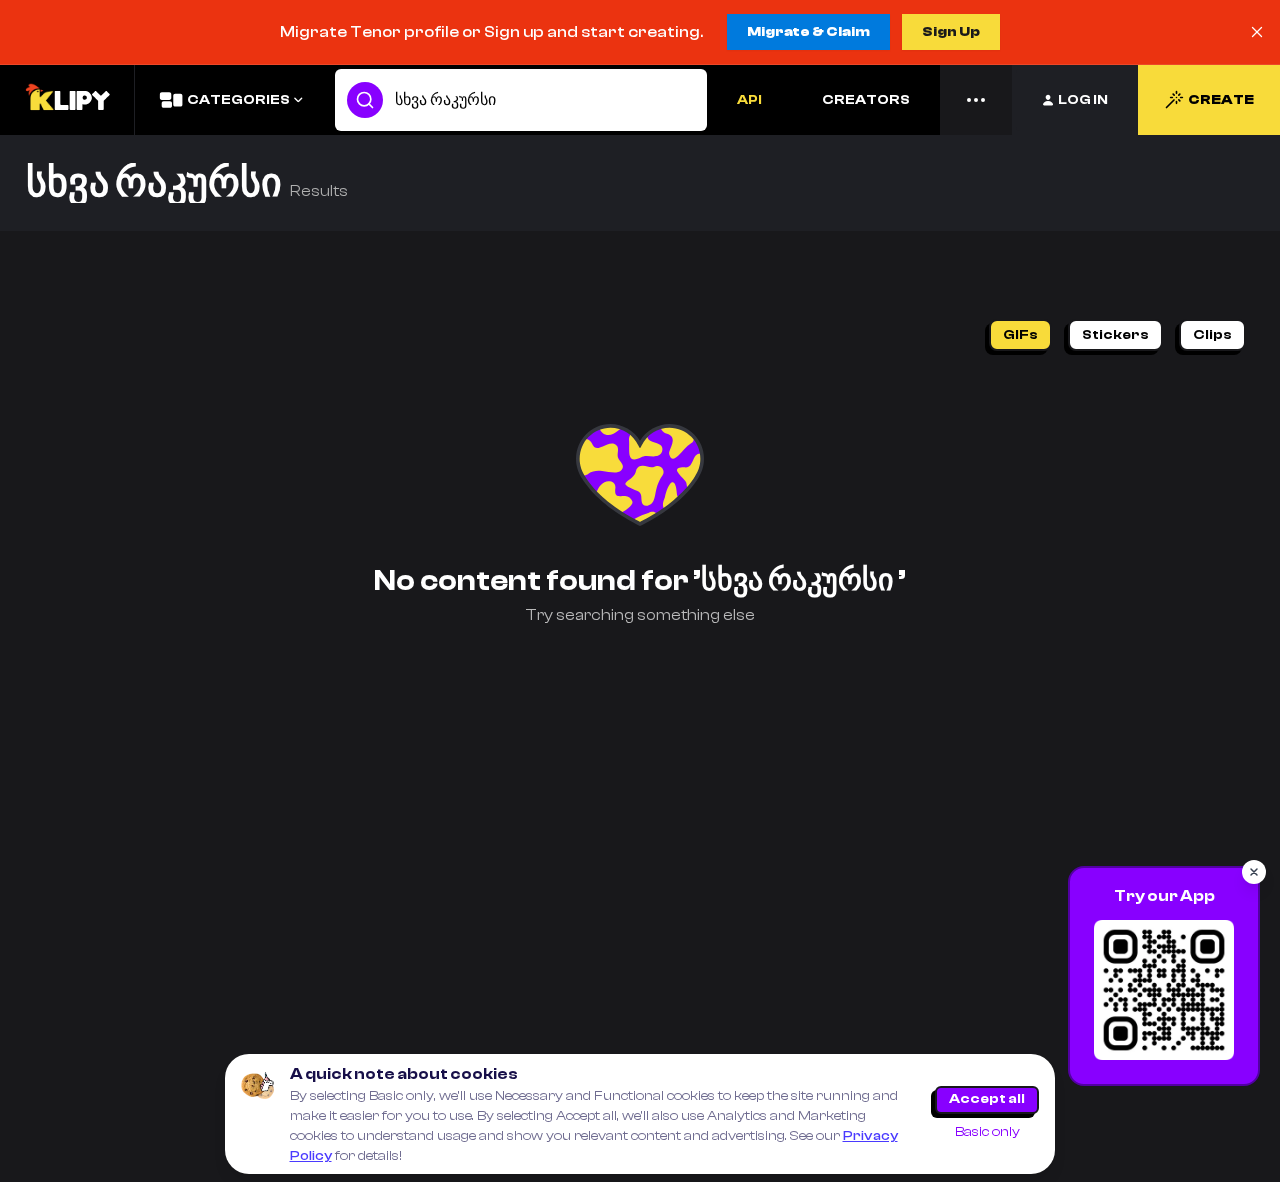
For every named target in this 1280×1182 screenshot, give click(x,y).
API (749, 100)
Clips (1212, 335)
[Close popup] (1254, 872)
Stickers (1115, 335)
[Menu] (976, 100)
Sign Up (951, 32)
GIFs (1020, 335)
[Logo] (67, 100)
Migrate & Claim (808, 32)
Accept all (987, 1099)
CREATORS (866, 100)
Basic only (987, 1132)
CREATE (1221, 100)
